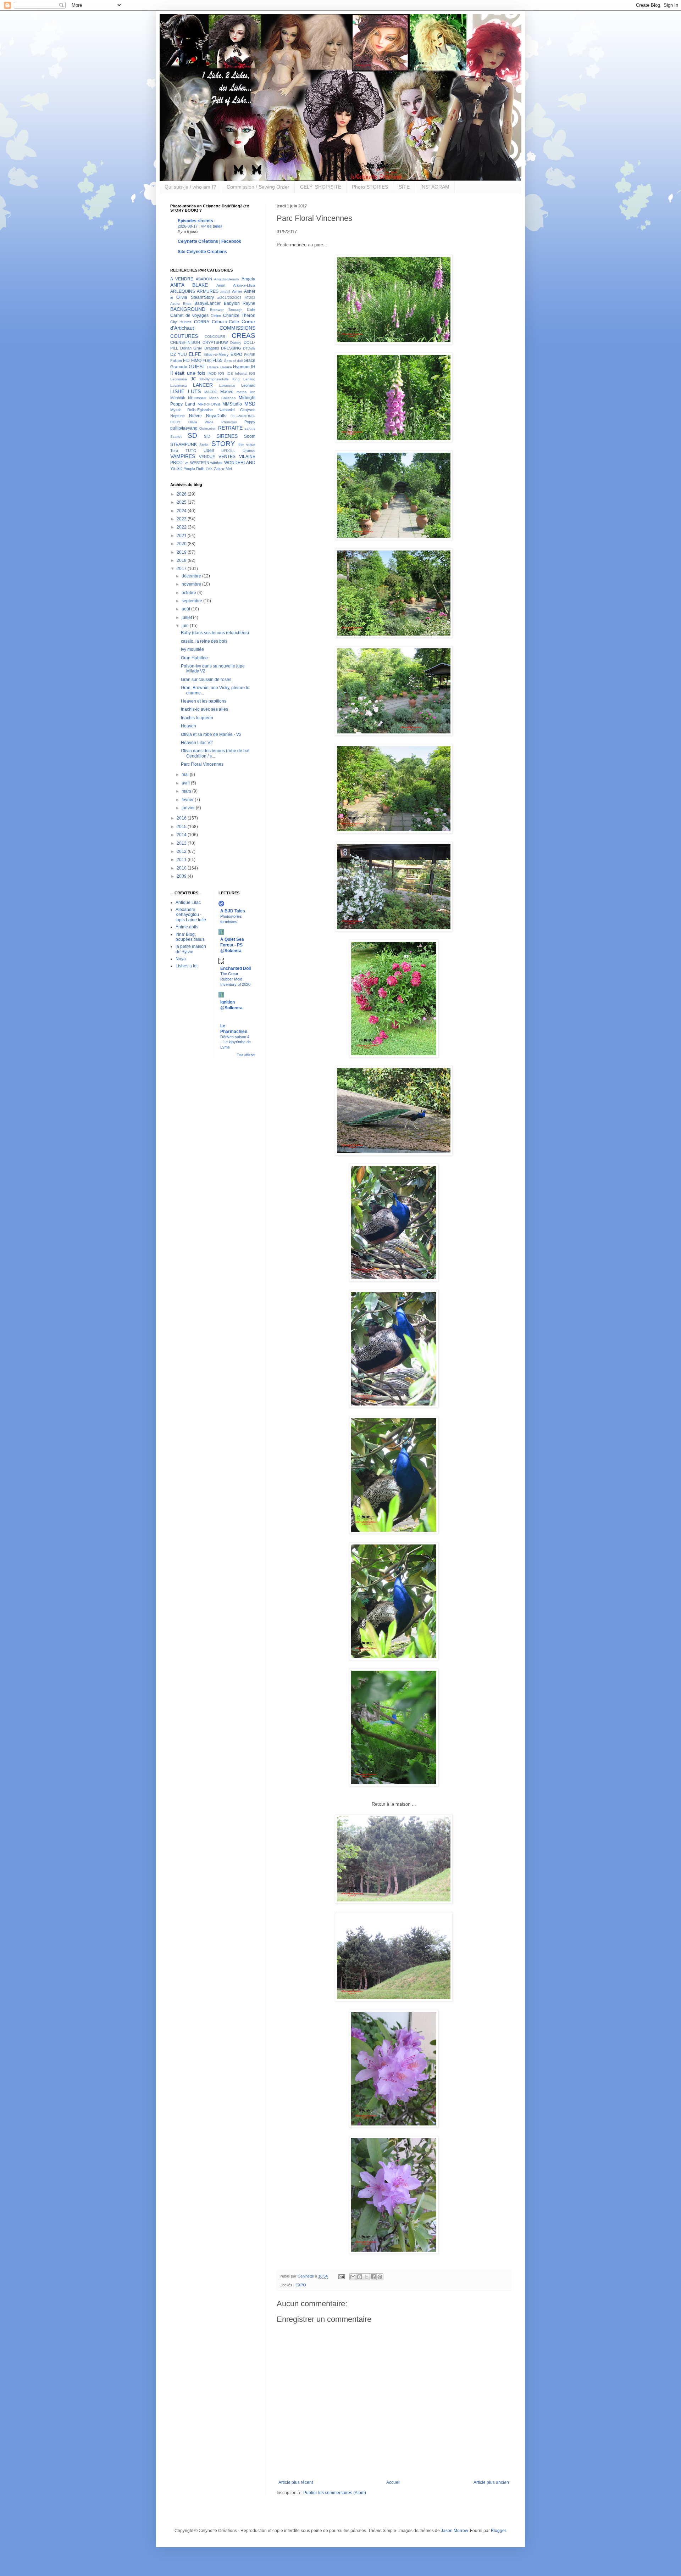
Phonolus (229, 422)
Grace (250, 361)
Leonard (248, 385)
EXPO (301, 2285)
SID (207, 436)
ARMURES (208, 291)
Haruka (226, 367)
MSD (250, 404)
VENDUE (207, 457)
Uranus (249, 451)
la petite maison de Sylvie (191, 949)
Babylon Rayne (240, 303)
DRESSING (231, 348)
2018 (182, 560)
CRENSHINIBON (185, 342)
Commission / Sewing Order (258, 187)
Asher (237, 291)
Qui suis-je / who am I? (190, 187)
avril (186, 783)
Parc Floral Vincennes (202, 764)
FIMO (196, 361)
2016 (182, 818)
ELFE (195, 354)
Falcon (176, 361)
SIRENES (227, 436)
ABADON (204, 279)
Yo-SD (176, 469)
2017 (182, 569)
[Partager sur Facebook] (373, 2277)
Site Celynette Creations (202, 252)
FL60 (207, 361)
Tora (174, 451)
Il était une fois (188, 373)
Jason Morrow (454, 2531)
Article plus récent (296, 2482)
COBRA (202, 322)
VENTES (227, 457)
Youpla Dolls (194, 469)
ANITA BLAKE (189, 285)
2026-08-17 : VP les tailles (200, 226)
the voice (247, 445)
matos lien (246, 392)
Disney (236, 343)
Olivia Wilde (201, 422)
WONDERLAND (240, 463)
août (186, 609)
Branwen (217, 310)
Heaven (189, 726)
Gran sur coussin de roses (206, 680)
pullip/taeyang (184, 428)
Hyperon (241, 367)
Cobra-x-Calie (225, 322)
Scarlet (176, 437)
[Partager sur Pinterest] (380, 2277)
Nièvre (195, 416)
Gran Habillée (194, 658)
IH (253, 367)
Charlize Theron (239, 315)
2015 (182, 827)
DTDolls (249, 348)
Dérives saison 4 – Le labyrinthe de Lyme (236, 1042)
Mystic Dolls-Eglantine (192, 410)
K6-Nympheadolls (214, 379)
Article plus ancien (491, 2482)
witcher (217, 463)
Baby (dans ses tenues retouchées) (215, 633)
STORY (223, 444)
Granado (179, 367)
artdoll (225, 292)
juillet (187, 618)
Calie (251, 309)
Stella (204, 445)
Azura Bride (181, 304)
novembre (192, 584)
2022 (182, 527)
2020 (182, 544)
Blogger (498, 2531)
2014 (182, 835)
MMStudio (232, 404)
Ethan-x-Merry (216, 354)
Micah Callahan (223, 398)
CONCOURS (215, 337)
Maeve (227, 392)
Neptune (178, 416)
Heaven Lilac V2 (197, 743)
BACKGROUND (188, 309)
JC (193, 379)
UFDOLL (228, 451)
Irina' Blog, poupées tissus (190, 937)
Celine (216, 315)
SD (192, 435)
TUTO (191, 451)
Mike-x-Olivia (209, 404)
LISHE (177, 391)
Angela (248, 279)
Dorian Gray (191, 348)
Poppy (250, 422)
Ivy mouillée (192, 649)
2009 (182, 876)
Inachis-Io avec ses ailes (204, 709)
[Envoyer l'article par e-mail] (341, 2276)
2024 (182, 511)
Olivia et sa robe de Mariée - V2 (211, 734)
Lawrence (227, 385)
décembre (192, 576)
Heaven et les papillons (204, 701)
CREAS (243, 336)
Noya (181, 959)
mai (186, 775)
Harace (213, 367)
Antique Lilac (188, 903)
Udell (209, 451)
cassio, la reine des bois (204, 641)
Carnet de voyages (189, 315)
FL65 (217, 361)
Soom (250, 436)
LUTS (194, 391)
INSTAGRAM (435, 187)
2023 (182, 519)
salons (250, 428)
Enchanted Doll (236, 968)
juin (186, 626)
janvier (189, 808)
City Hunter (181, 322)
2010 (182, 868)
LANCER (203, 385)
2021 (182, 536)
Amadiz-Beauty (227, 279)
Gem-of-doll (233, 361)
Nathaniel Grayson (237, 410)
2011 (182, 860)
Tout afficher (246, 1055)
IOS (221, 373)
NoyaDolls (216, 416)
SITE (404, 187)
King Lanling (244, 379)
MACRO (211, 392)
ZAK (209, 469)
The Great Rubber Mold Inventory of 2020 (235, 979)
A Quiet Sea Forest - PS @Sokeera (232, 945)
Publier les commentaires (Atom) (335, 2493)
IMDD (212, 373)
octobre (189, 593)
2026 (182, 494)
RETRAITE (230, 428)
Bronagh (236, 310)
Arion (221, 285)
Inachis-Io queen (197, 718)
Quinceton (208, 428)
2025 (182, 502)
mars (187, 791)
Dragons (212, 348)
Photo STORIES (370, 187)
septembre (192, 601)
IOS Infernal (237, 373)
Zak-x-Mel (223, 469)
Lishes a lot (187, 966)
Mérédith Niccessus (188, 398)
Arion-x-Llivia (244, 285)
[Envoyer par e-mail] (353, 2277)
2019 (182, 552)
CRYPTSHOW (215, 342)
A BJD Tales (233, 911)
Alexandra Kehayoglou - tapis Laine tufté (191, 915)
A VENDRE (182, 279)
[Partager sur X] (366, 2277)
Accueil (393, 2482)
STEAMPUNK (184, 445)
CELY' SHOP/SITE (321, 187)
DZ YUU (179, 354)
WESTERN (200, 463)
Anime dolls (187, 927)
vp (187, 463)
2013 (182, 843)
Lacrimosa (179, 385)
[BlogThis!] (360, 2277)
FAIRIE (250, 355)
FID (186, 361)
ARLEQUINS (183, 291)
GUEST (197, 367)
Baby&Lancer (207, 303)
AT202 (250, 298)
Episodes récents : (197, 221)
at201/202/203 (229, 298)
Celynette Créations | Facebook (209, 241)
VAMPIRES (183, 456)
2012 (182, 851)
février (188, 800)
